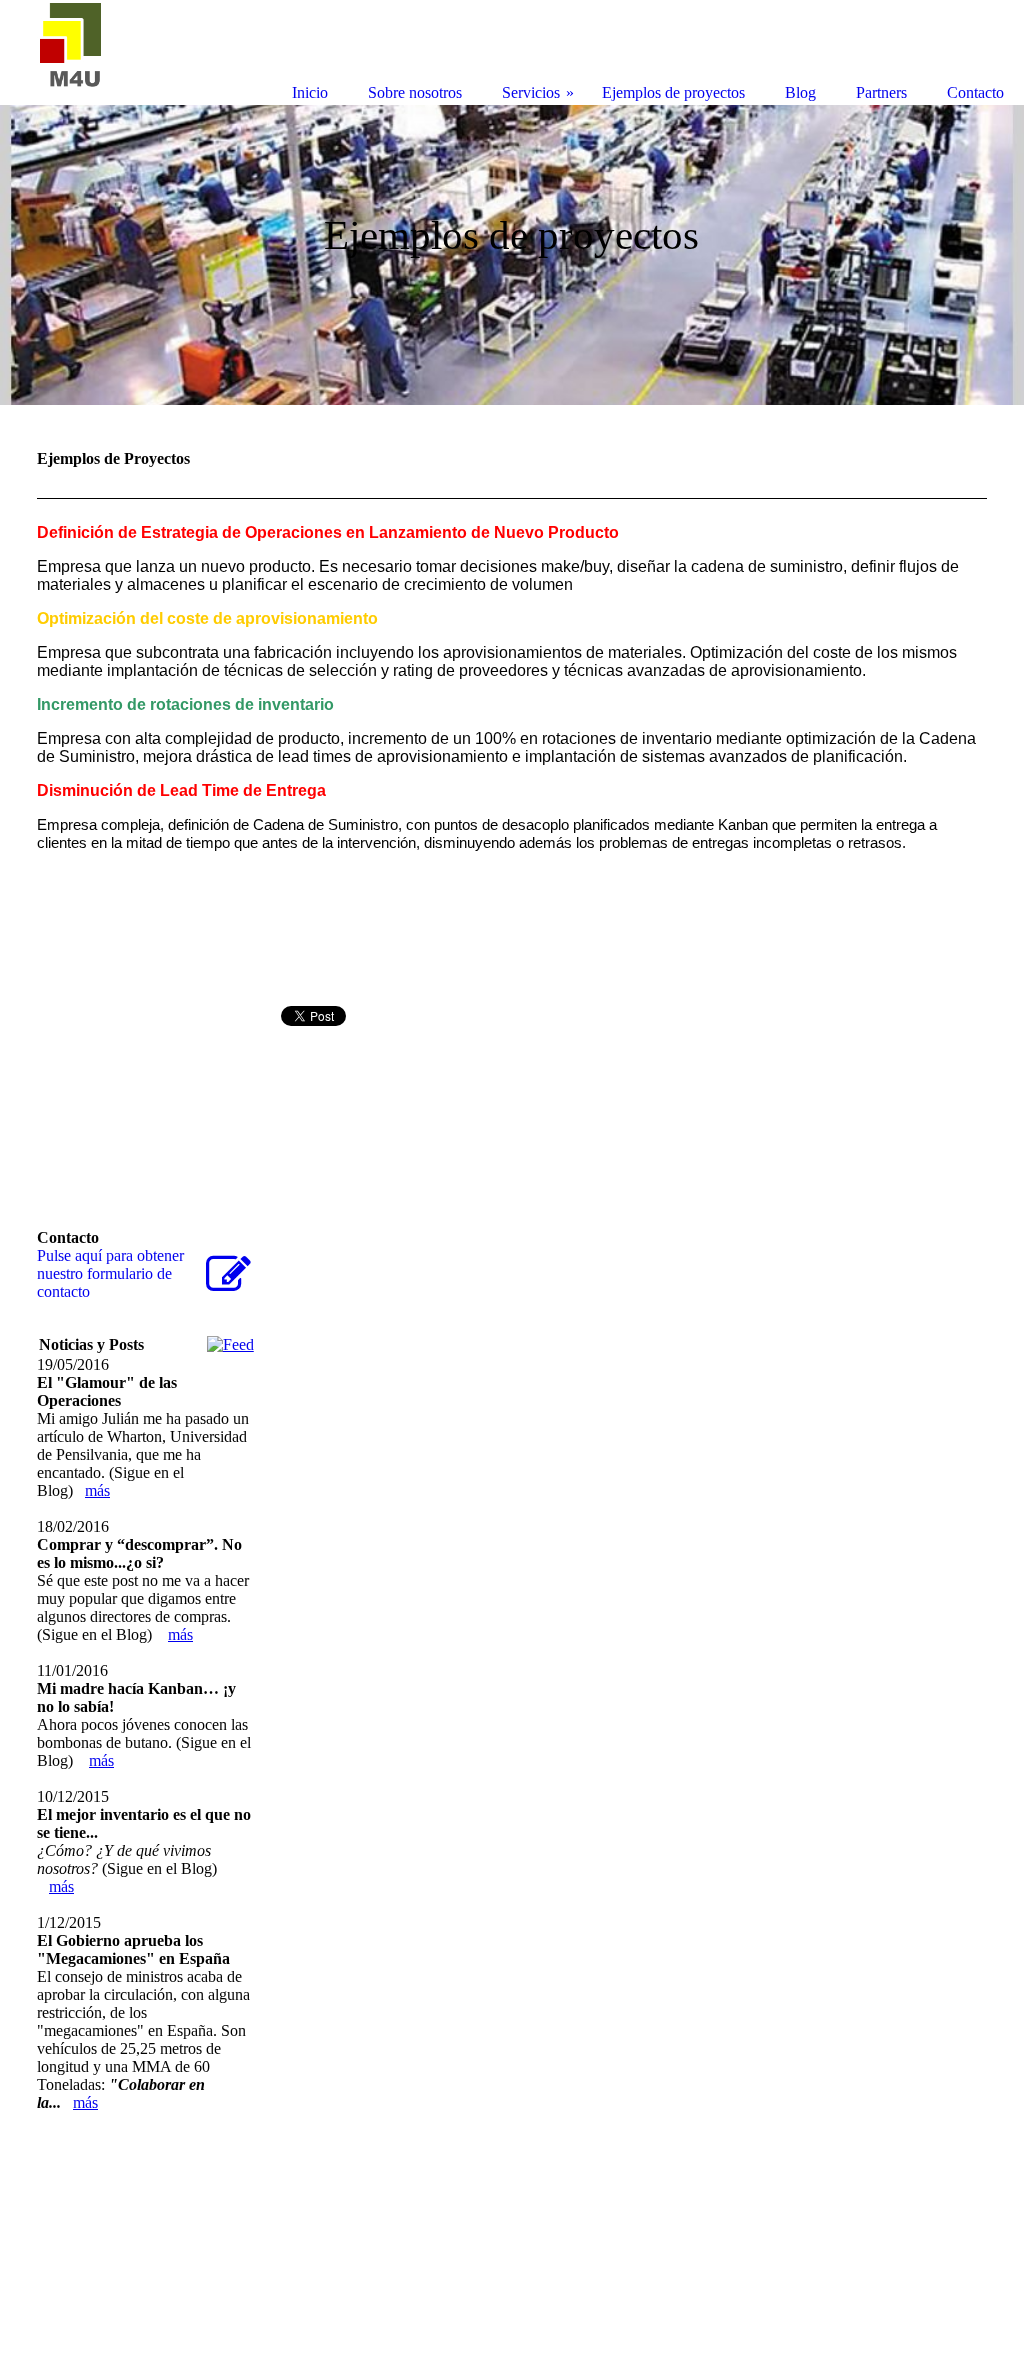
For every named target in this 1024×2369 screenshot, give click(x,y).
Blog (800, 92)
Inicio (310, 92)
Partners (881, 92)
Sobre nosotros (415, 92)
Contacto (975, 92)
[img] (512, 255)
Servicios (531, 92)
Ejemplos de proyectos (673, 92)
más (97, 1490)
